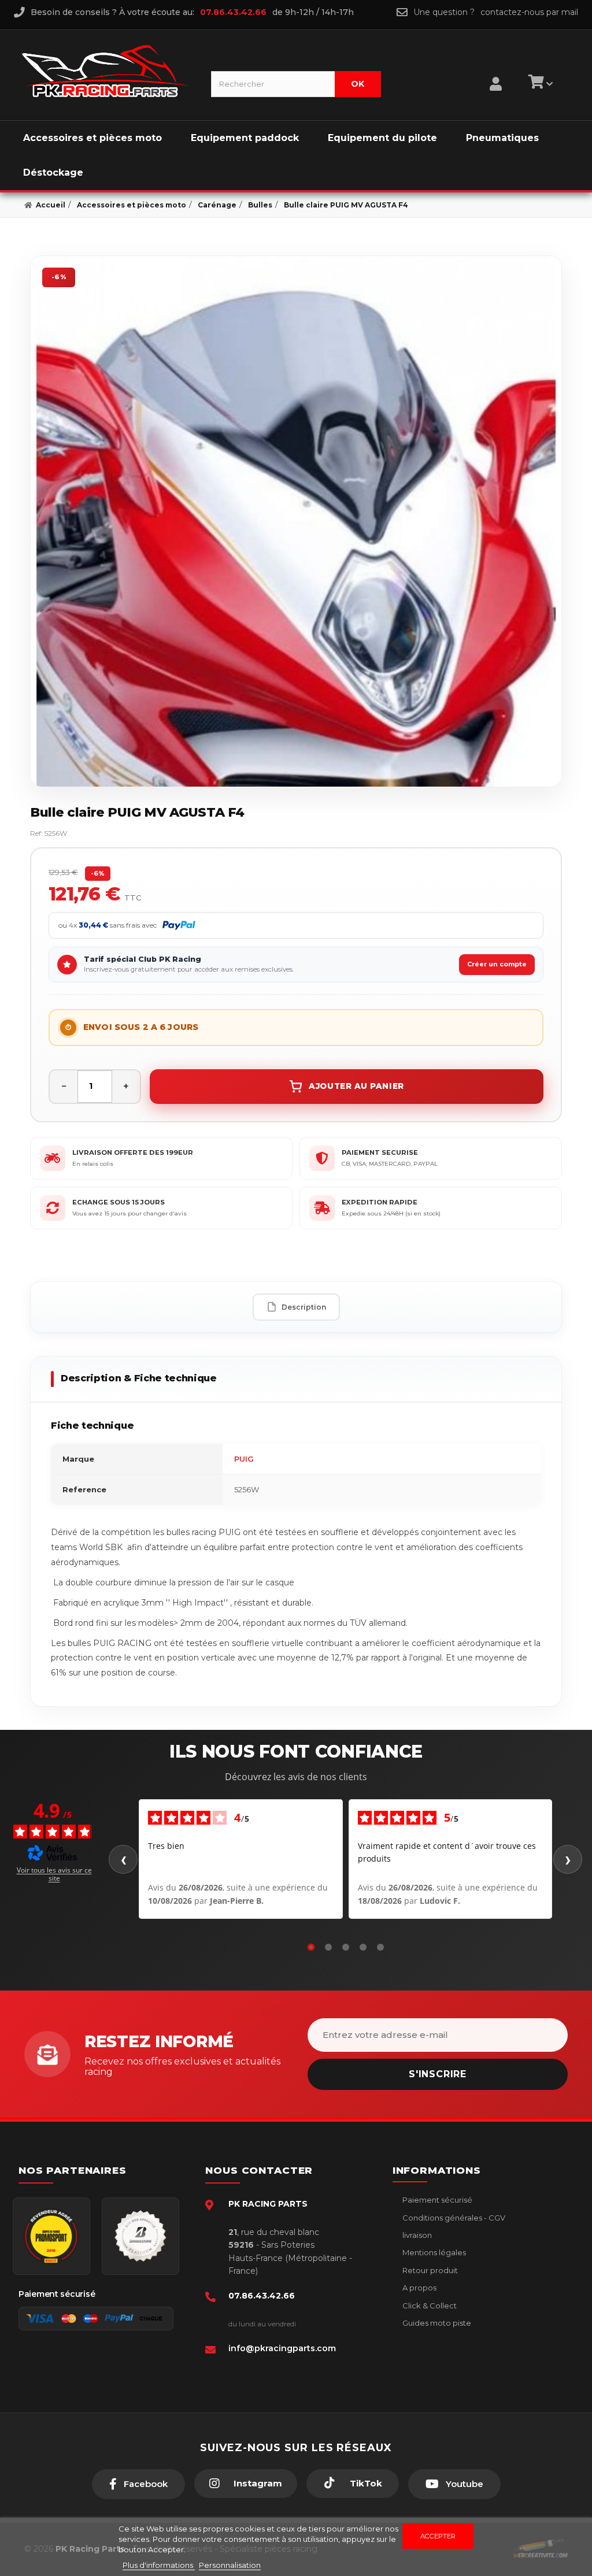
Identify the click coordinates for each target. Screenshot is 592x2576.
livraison (416, 2235)
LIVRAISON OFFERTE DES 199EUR (133, 1152)
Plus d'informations (159, 2565)
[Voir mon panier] (539, 84)
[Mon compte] (496, 69)
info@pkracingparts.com (282, 2348)
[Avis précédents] (123, 1859)
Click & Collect (429, 2306)
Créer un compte (497, 964)
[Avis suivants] (568, 1859)
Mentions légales (433, 2252)
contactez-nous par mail (529, 12)
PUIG (244, 1459)
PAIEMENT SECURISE (380, 1152)
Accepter (438, 2536)
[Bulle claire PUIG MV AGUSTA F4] (296, 521)
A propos (419, 2288)
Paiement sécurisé (436, 2200)
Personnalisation (230, 2565)
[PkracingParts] (107, 71)
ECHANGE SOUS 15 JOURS (119, 1202)
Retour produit (429, 2270)
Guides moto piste (436, 2323)
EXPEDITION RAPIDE (380, 1202)
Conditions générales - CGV (453, 2218)
